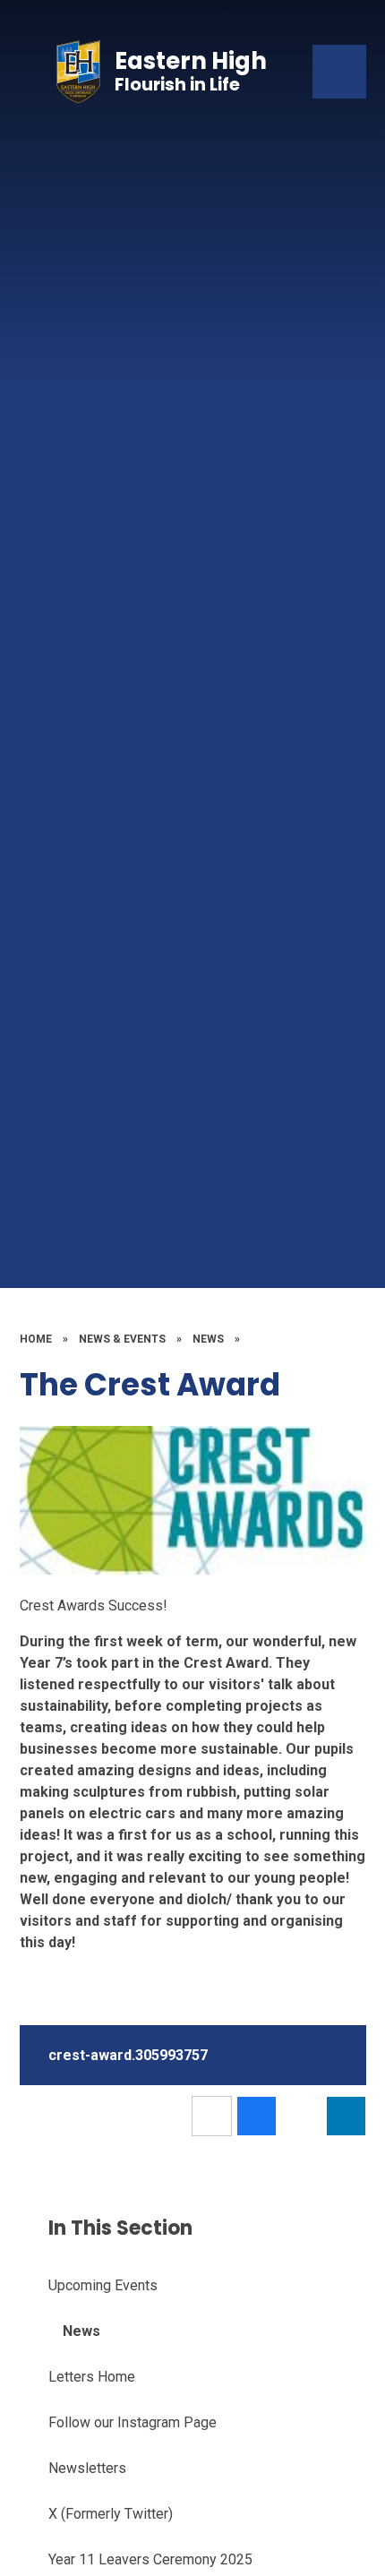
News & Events (122, 1339)
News (208, 1339)
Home (36, 1339)
